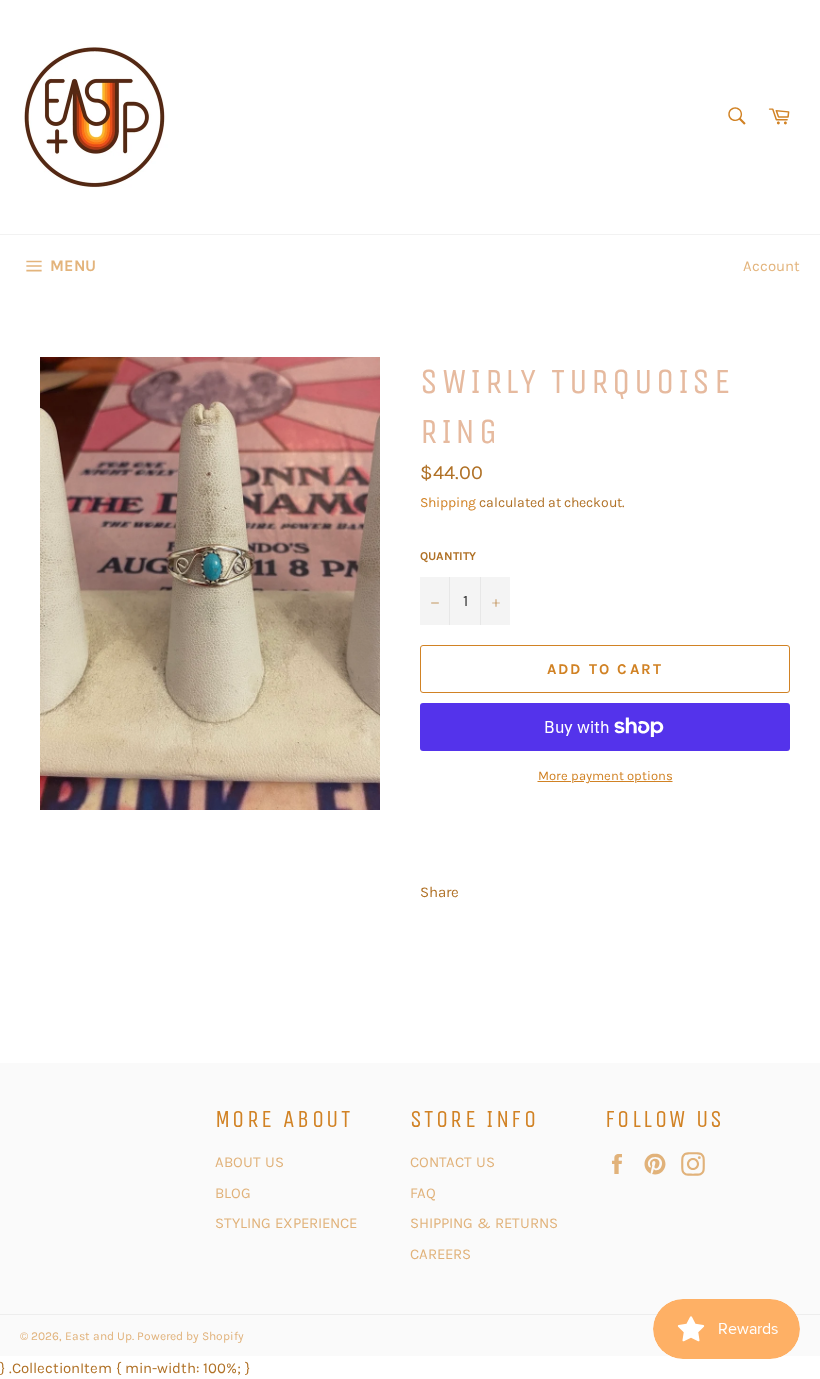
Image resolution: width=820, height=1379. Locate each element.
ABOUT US (249, 1162)
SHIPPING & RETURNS (484, 1223)
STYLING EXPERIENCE (286, 1223)
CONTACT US (454, 1162)
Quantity (448, 556)
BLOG (235, 1193)
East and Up (98, 1336)
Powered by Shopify (190, 1336)
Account (771, 266)
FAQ (423, 1193)
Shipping (448, 502)
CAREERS (440, 1254)
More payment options (605, 775)
